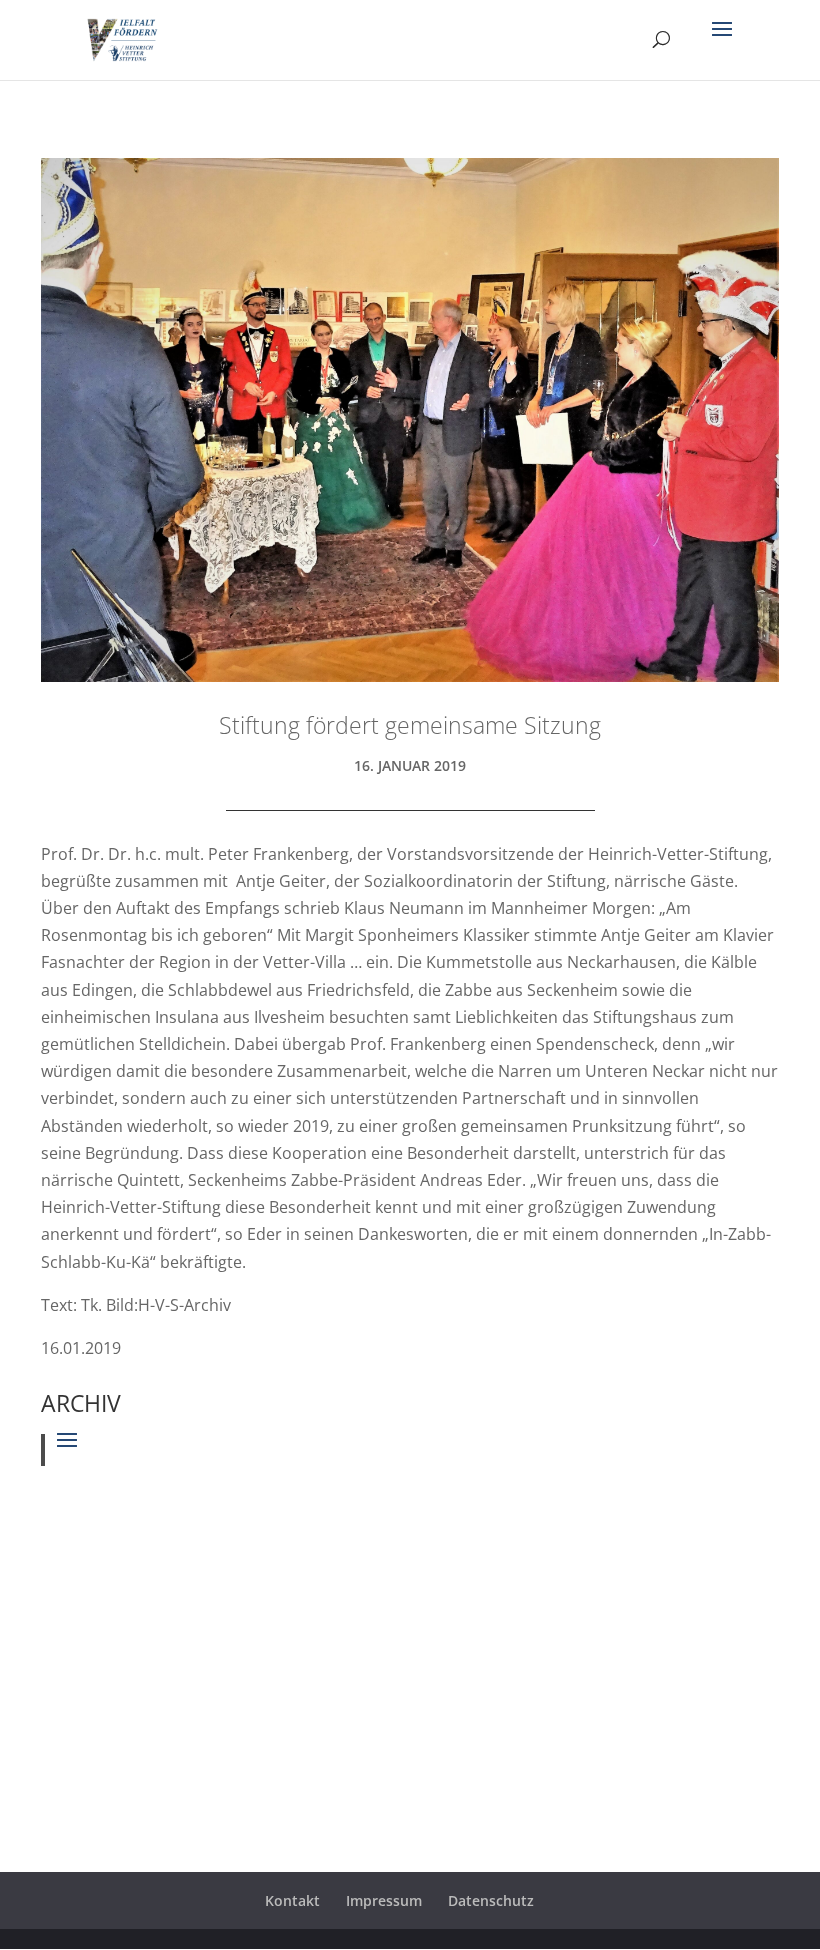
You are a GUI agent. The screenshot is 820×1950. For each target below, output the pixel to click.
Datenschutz (491, 1900)
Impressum (384, 1900)
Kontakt (292, 1900)
